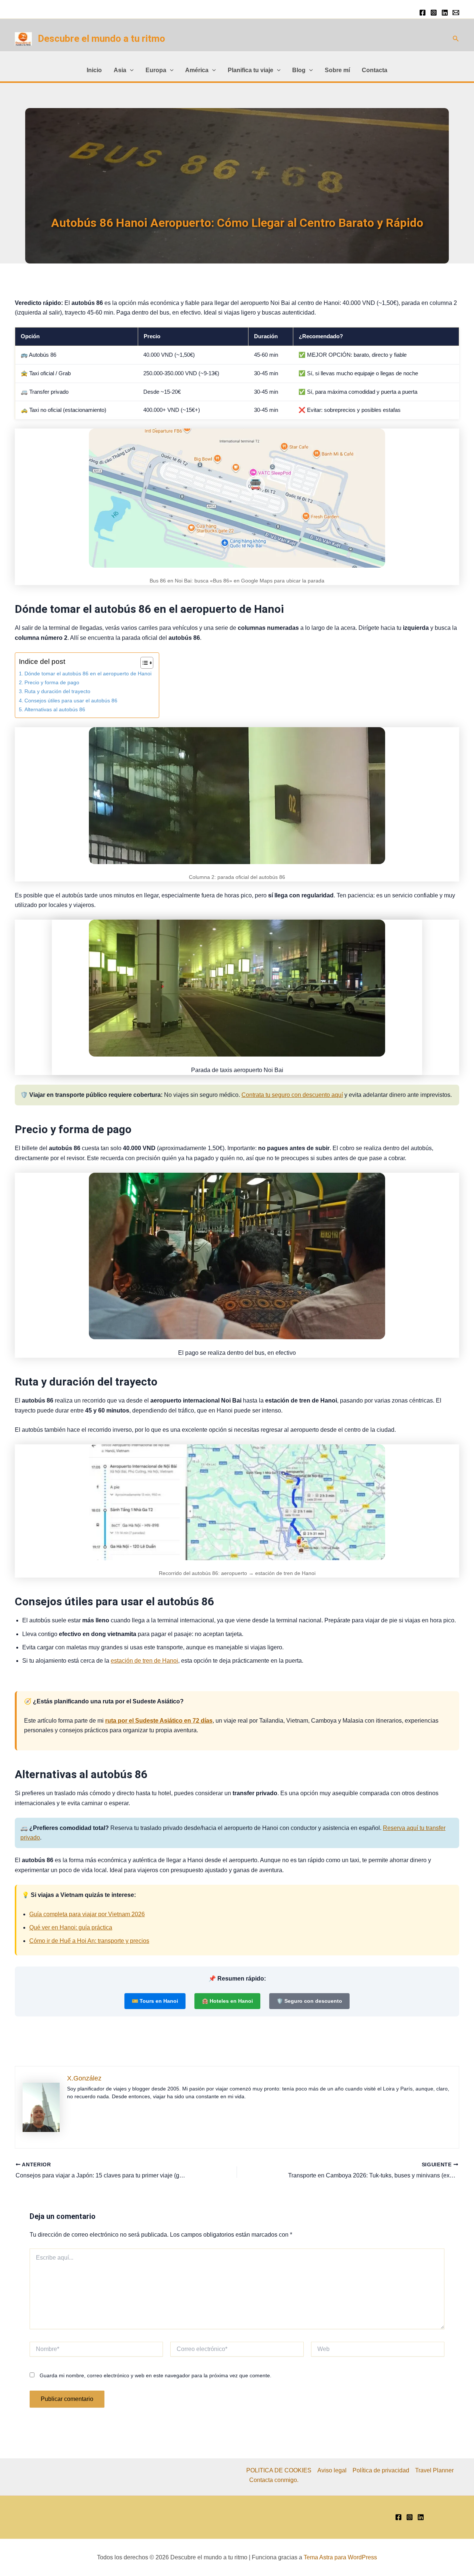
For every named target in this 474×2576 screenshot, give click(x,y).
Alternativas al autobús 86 (55, 709)
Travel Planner (434, 2470)
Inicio (94, 70)
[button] (456, 39)
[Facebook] (423, 13)
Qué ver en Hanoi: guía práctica (71, 1927)
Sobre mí (337, 70)
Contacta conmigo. (274, 2480)
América (197, 70)
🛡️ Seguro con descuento (309, 2001)
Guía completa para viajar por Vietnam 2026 (87, 1914)
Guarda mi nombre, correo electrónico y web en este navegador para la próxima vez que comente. (156, 2375)
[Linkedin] (445, 13)
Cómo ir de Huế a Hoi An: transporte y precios (89, 1941)
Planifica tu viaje (251, 70)
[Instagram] (434, 13)
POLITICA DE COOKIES (279, 2470)
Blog (299, 70)
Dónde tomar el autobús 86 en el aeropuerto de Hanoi (88, 674)
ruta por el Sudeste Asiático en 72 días (159, 1721)
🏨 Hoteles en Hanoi (227, 2001)
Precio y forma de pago (52, 682)
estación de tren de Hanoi (144, 1661)
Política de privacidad (381, 2470)
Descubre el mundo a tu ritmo (101, 38)
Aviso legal (332, 2470)
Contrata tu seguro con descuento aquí (292, 1095)
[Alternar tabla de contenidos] (143, 663)
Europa (156, 70)
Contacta (375, 70)
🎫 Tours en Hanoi (155, 2001)
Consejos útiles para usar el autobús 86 (71, 701)
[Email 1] (456, 13)
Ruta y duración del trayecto (57, 691)
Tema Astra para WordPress (340, 2557)
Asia (120, 70)
